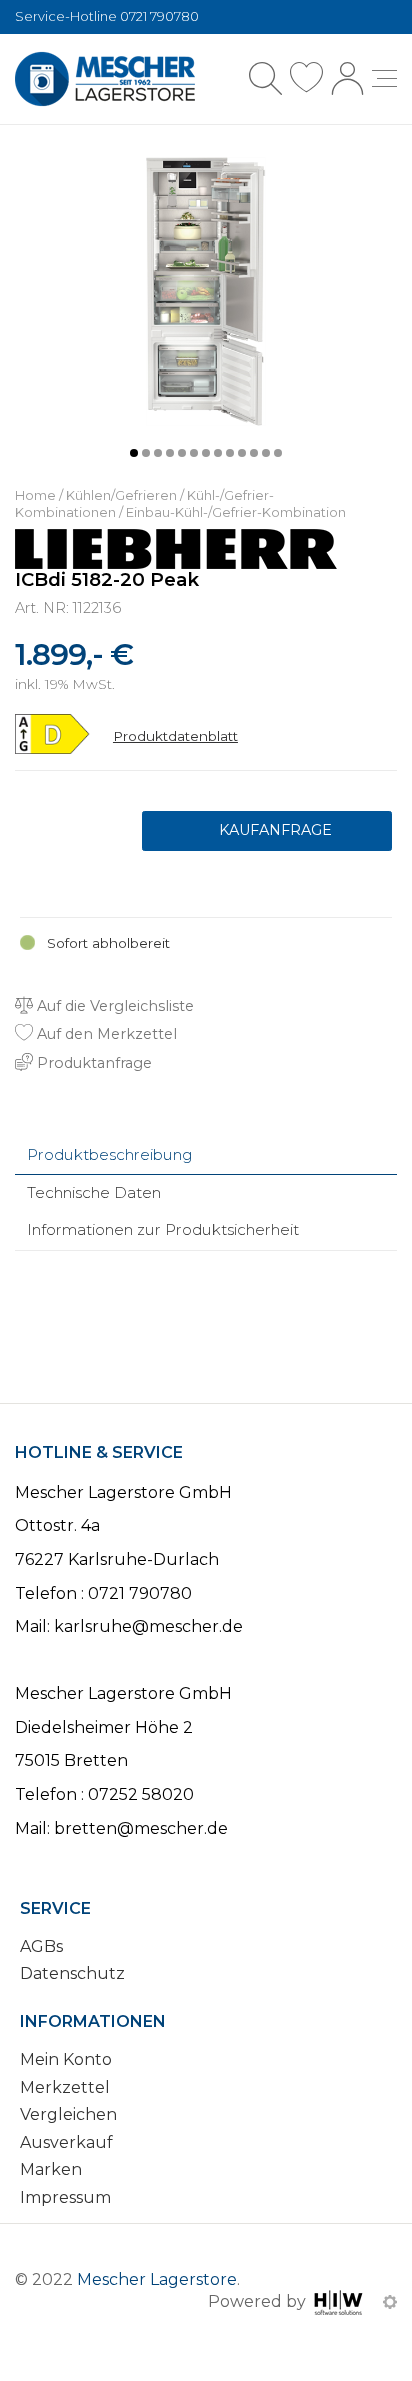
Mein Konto (66, 2059)
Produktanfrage (267, 831)
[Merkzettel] (306, 78)
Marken (51, 2169)
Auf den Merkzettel (105, 1034)
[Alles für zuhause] (105, 79)
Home (35, 495)
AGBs (41, 1946)
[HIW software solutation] (340, 2301)
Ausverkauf (66, 2142)
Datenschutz (72, 1973)
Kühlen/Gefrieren (121, 495)
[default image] (206, 290)
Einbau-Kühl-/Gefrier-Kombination (236, 512)
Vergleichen (68, 2114)
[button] (134, 453)
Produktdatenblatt (175, 736)
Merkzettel (65, 2087)
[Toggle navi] (384, 78)
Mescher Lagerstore (157, 2279)
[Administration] (390, 2301)
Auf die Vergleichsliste (113, 1006)
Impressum (65, 2197)
